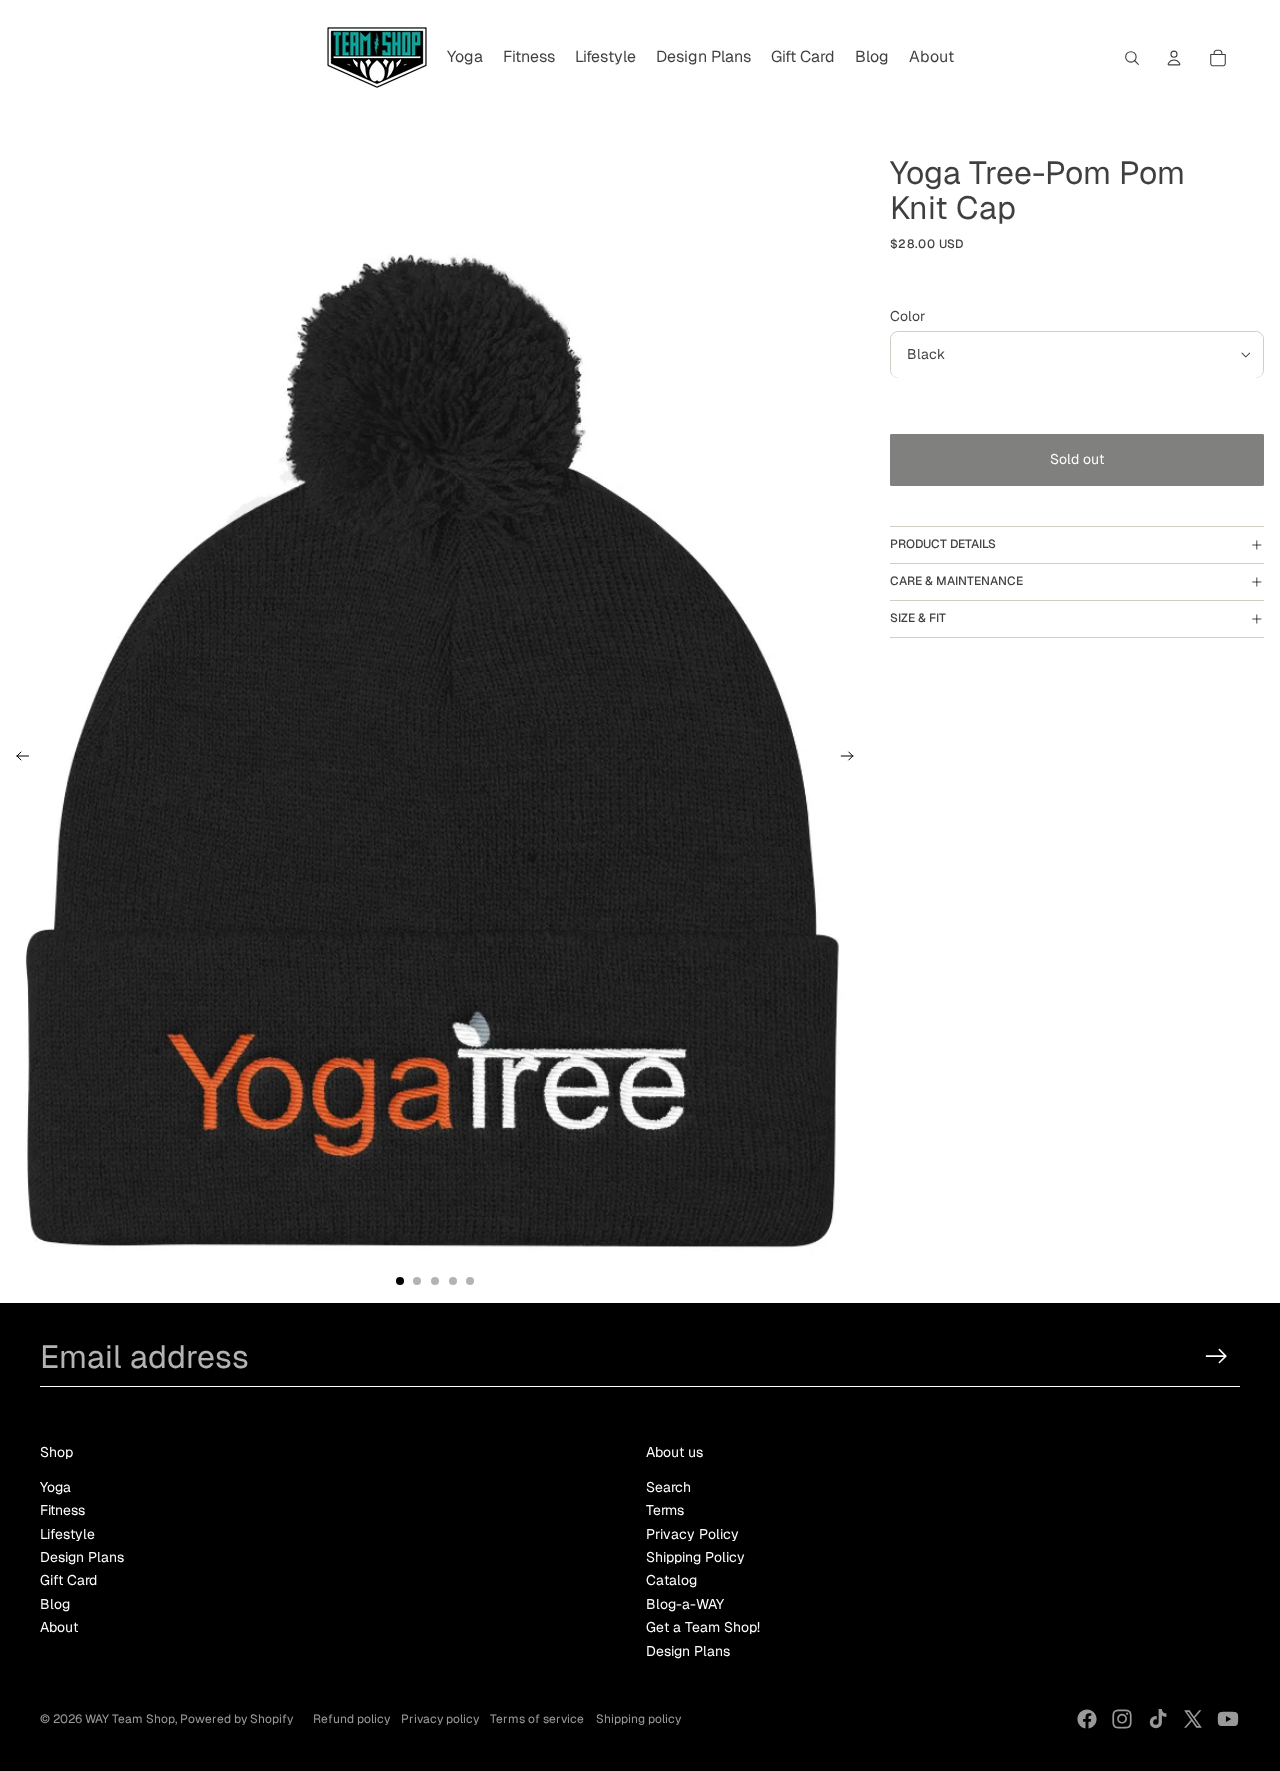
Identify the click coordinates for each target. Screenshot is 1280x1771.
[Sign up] (1216, 1356)
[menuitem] (465, 58)
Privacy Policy (692, 1534)
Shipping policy (638, 1719)
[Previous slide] (16, 759)
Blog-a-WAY (685, 1604)
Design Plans (82, 1557)
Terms (665, 1510)
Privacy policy (440, 1719)
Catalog (671, 1580)
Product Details (943, 545)
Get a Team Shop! (703, 1627)
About (59, 1627)
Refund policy (351, 1719)
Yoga (55, 1487)
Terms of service (537, 1719)
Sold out (1077, 460)
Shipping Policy (695, 1557)
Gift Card (68, 1580)
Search (668, 1487)
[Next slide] (853, 759)
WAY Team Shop (130, 1719)
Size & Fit (918, 618)
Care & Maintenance (956, 581)
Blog (55, 1604)
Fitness (62, 1510)
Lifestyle (67, 1534)
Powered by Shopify (236, 1719)
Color (907, 316)
